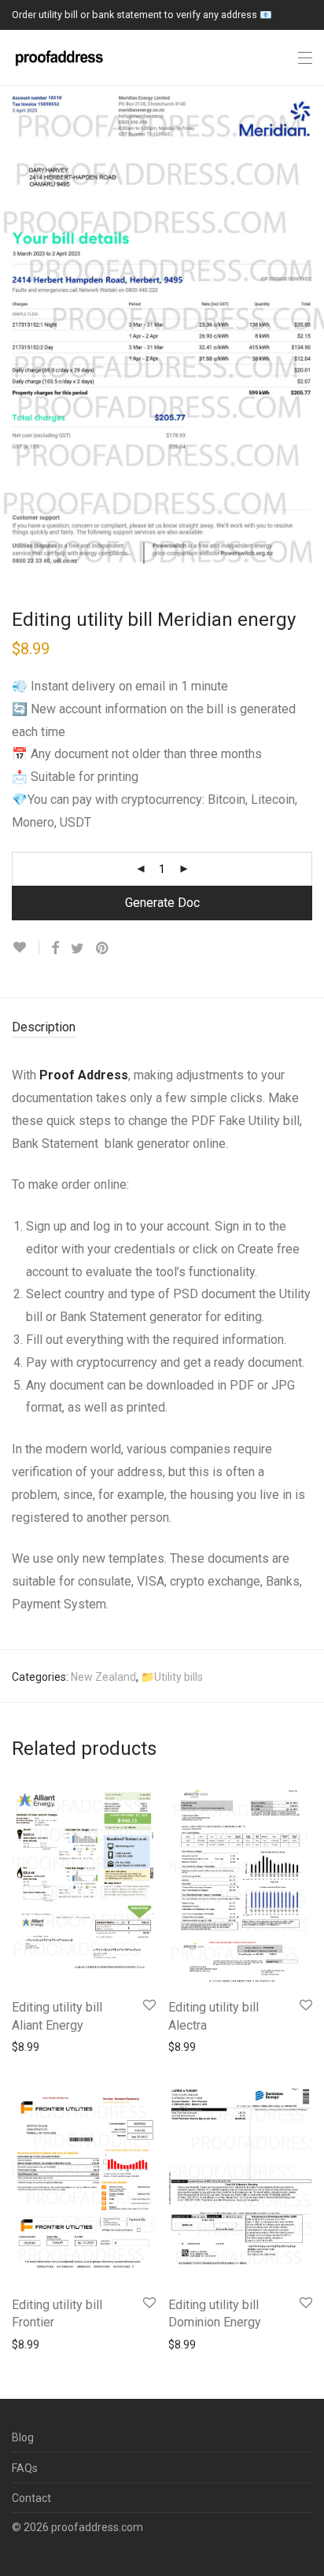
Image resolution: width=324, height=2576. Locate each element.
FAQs (25, 2468)
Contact (31, 2498)
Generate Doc (162, 903)
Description (44, 1027)
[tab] (162, 1028)
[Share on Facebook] (55, 949)
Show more (33, 2046)
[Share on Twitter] (77, 949)
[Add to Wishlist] (26, 947)
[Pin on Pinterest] (103, 949)
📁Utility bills (172, 1677)
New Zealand (103, 1677)
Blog (23, 2437)
